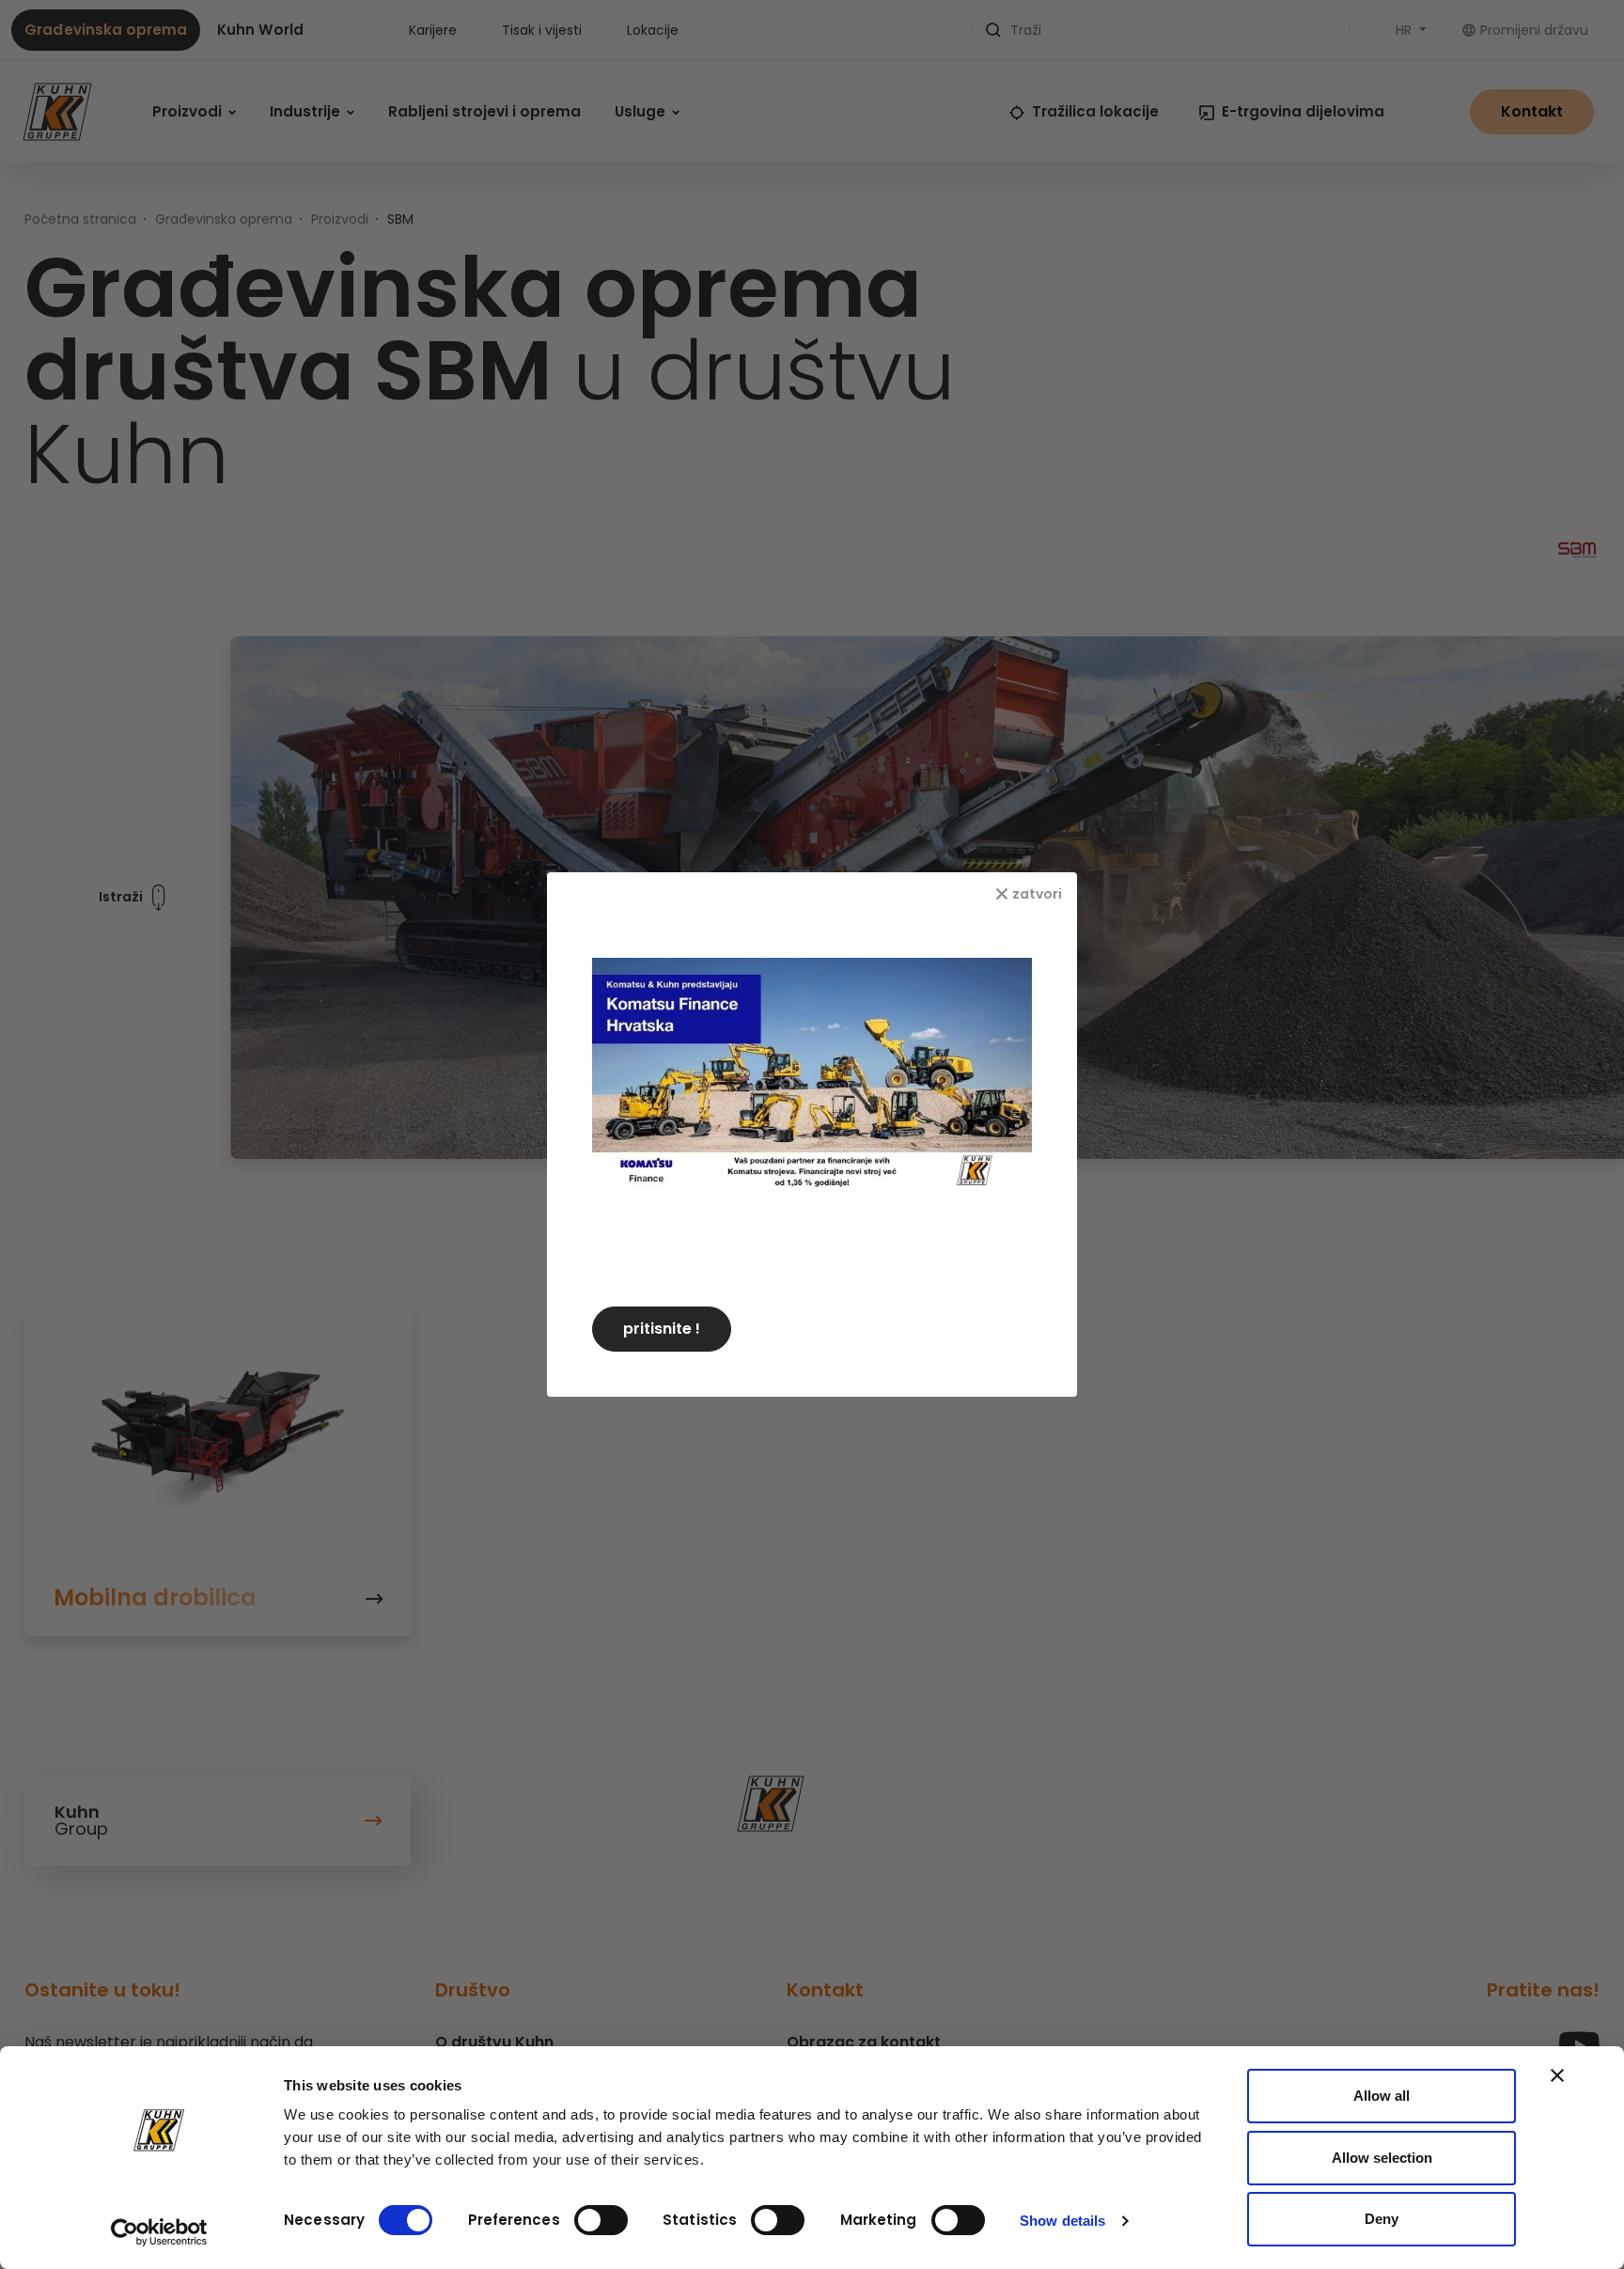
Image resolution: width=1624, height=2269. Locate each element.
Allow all (1382, 2096)
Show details (1062, 2221)
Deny (1382, 2219)
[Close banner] (1557, 2075)
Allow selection (1382, 2158)
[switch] (601, 2220)
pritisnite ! (662, 1329)
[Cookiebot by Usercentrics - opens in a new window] (159, 2232)
